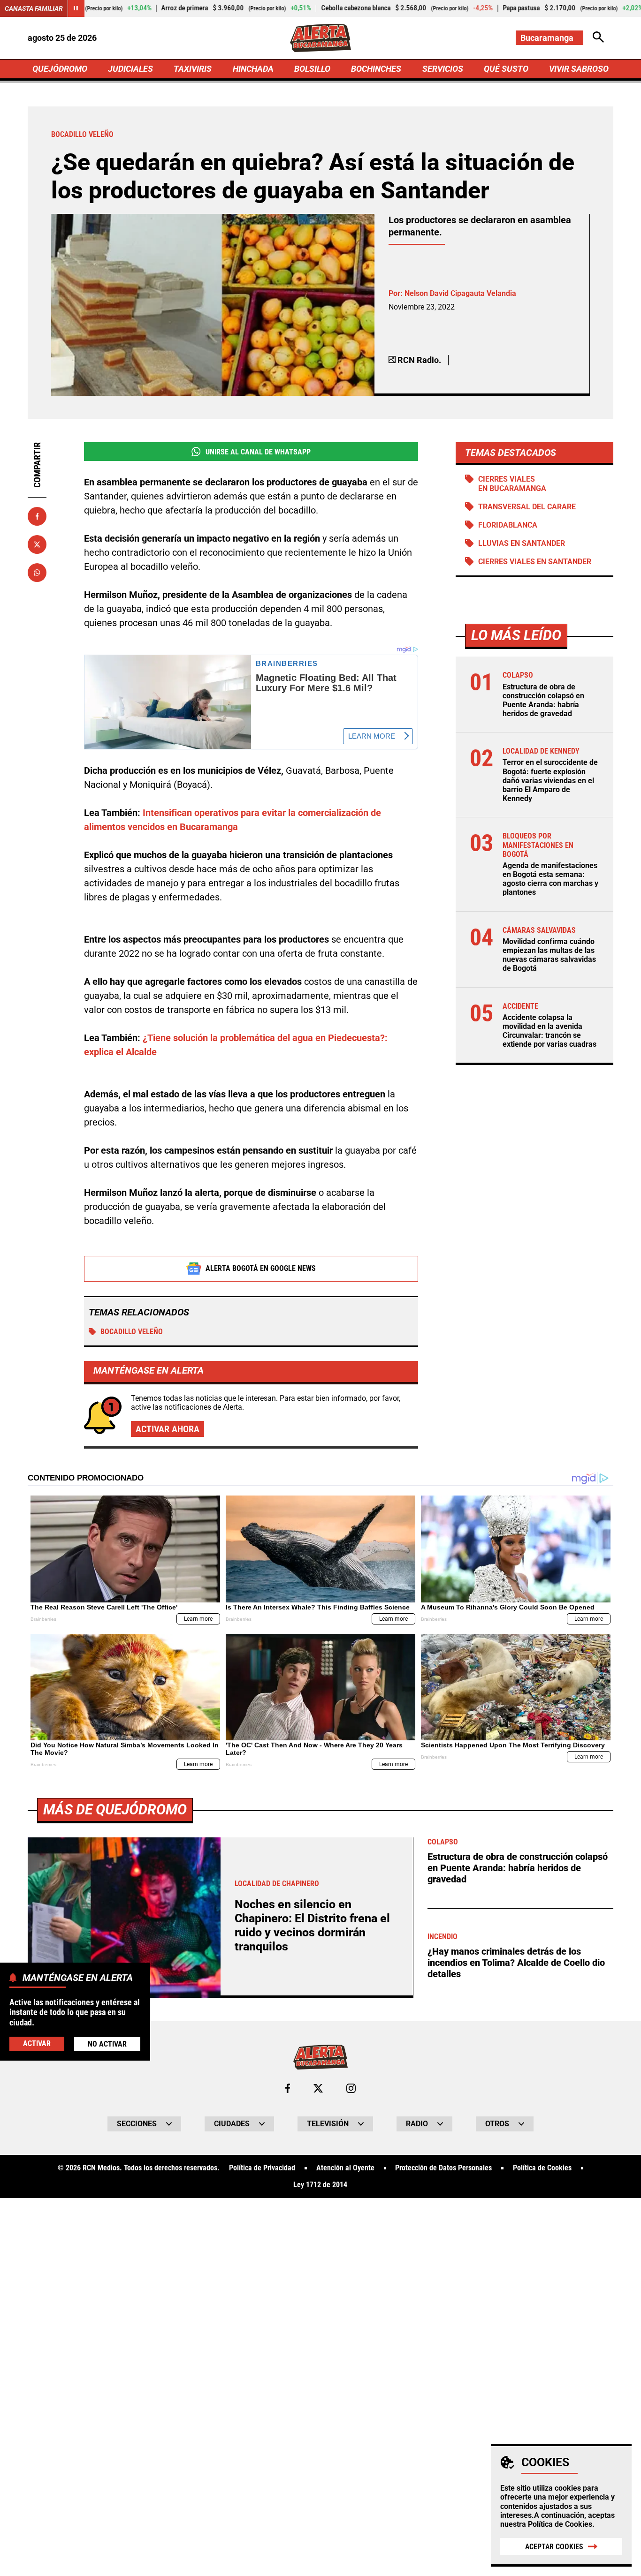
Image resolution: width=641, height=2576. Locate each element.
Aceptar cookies (554, 2547)
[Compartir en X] (37, 544)
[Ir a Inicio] (320, 38)
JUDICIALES (130, 69)
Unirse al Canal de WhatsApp (258, 452)
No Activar (107, 2044)
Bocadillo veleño (132, 1332)
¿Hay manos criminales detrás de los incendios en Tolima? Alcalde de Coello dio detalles (516, 1963)
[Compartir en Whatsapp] (37, 573)
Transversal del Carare (527, 507)
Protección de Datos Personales (443, 2168)
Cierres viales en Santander (535, 562)
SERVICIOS (443, 69)
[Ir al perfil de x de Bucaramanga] (318, 2088)
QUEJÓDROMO (60, 69)
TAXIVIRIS (193, 69)
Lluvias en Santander (522, 543)
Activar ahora (168, 1429)
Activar (37, 2043)
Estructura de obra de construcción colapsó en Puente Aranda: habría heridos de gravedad (543, 700)
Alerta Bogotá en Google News (261, 1268)
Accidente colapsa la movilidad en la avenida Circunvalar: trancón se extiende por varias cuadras (549, 1031)
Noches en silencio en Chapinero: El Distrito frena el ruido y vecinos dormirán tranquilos (312, 1925)
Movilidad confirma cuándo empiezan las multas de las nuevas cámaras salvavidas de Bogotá (549, 955)
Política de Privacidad (262, 2168)
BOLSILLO (312, 69)
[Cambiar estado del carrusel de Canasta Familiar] (76, 8)
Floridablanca (508, 525)
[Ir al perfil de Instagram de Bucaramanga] (351, 2088)
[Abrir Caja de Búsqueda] (598, 38)
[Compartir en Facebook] (37, 516)
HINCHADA (253, 69)
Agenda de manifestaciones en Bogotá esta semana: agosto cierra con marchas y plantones (550, 879)
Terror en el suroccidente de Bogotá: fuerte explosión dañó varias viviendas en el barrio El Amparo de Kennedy (550, 780)
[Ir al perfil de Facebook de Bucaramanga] (288, 2088)
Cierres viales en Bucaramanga (512, 483)
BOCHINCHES (376, 69)
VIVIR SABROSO (579, 69)
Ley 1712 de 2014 (320, 2185)
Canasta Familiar (34, 8)
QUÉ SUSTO (506, 69)
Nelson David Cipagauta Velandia (460, 293)
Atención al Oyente (345, 2168)
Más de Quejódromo (115, 1809)
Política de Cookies (560, 2524)
